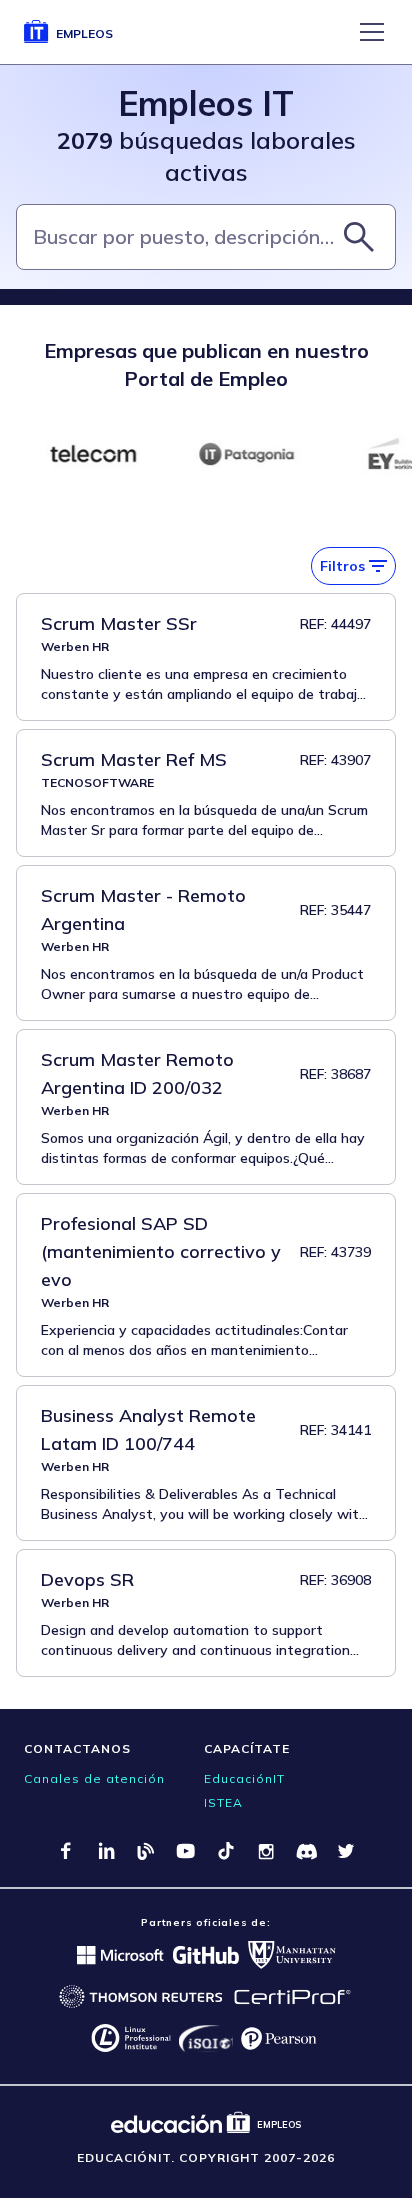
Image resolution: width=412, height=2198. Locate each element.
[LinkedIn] (106, 1851)
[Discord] (306, 1851)
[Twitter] (346, 1851)
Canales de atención (94, 1778)
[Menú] (372, 32)
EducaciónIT (244, 1778)
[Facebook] (66, 1851)
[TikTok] (226, 1851)
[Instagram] (266, 1851)
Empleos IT (206, 103)
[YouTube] (186, 1851)
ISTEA (223, 1802)
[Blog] (146, 1851)
